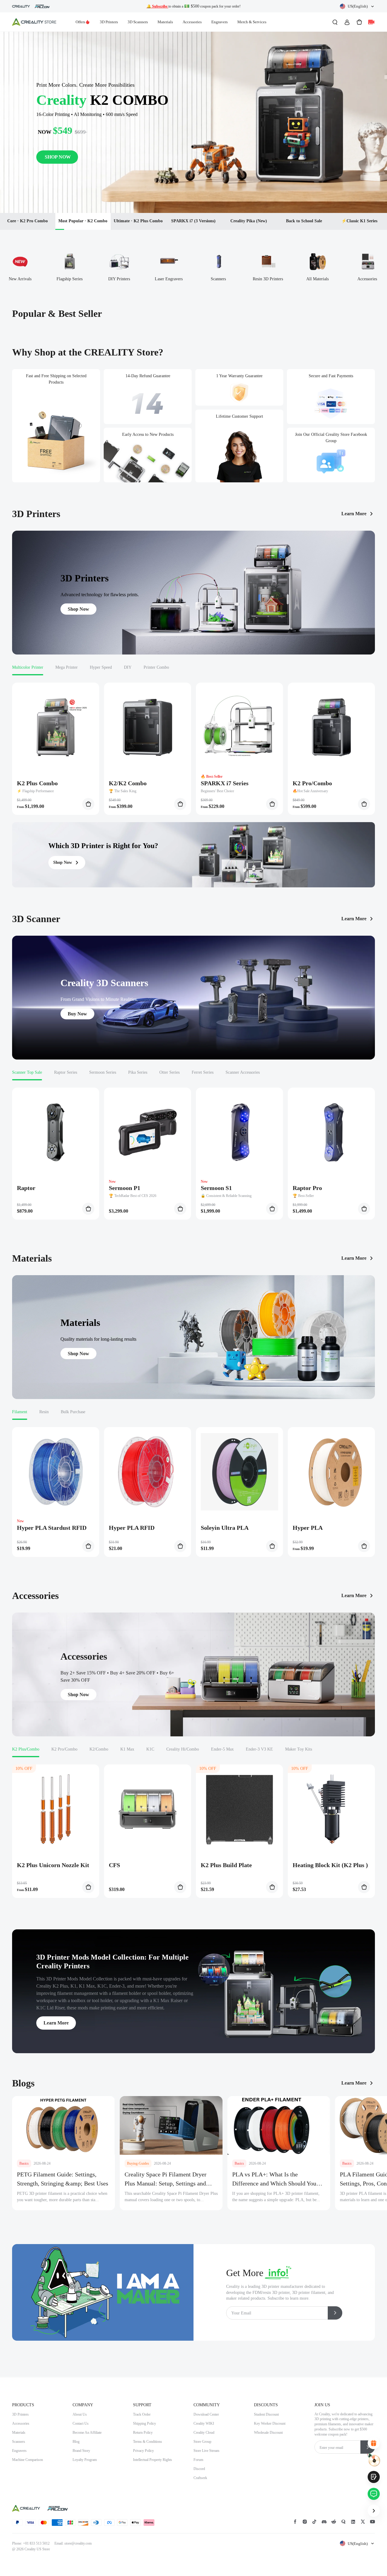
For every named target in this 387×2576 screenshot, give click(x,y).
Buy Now (77, 1014)
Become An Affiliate (87, 2433)
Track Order (142, 2414)
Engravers (220, 22)
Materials (165, 22)
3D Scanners (138, 22)
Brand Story (81, 2451)
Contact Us (81, 2423)
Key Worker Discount (270, 2423)
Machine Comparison (28, 2460)
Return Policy (143, 2433)
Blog (76, 2442)
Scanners (19, 2442)
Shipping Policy (145, 2423)
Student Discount (266, 2414)
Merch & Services (252, 22)
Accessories (192, 22)
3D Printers (109, 22)
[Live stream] (371, 22)
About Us (80, 2414)
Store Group (202, 2442)
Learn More (354, 514)
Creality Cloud (204, 2433)
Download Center (206, 2414)
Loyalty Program (85, 2460)
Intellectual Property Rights (153, 2460)
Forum (198, 2460)
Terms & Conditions (148, 2442)
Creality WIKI (204, 2423)
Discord (199, 2469)
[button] (357, 6)
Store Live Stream (206, 2451)
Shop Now (78, 609)
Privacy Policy (143, 2451)
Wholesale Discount (268, 2433)
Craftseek (200, 2478)
